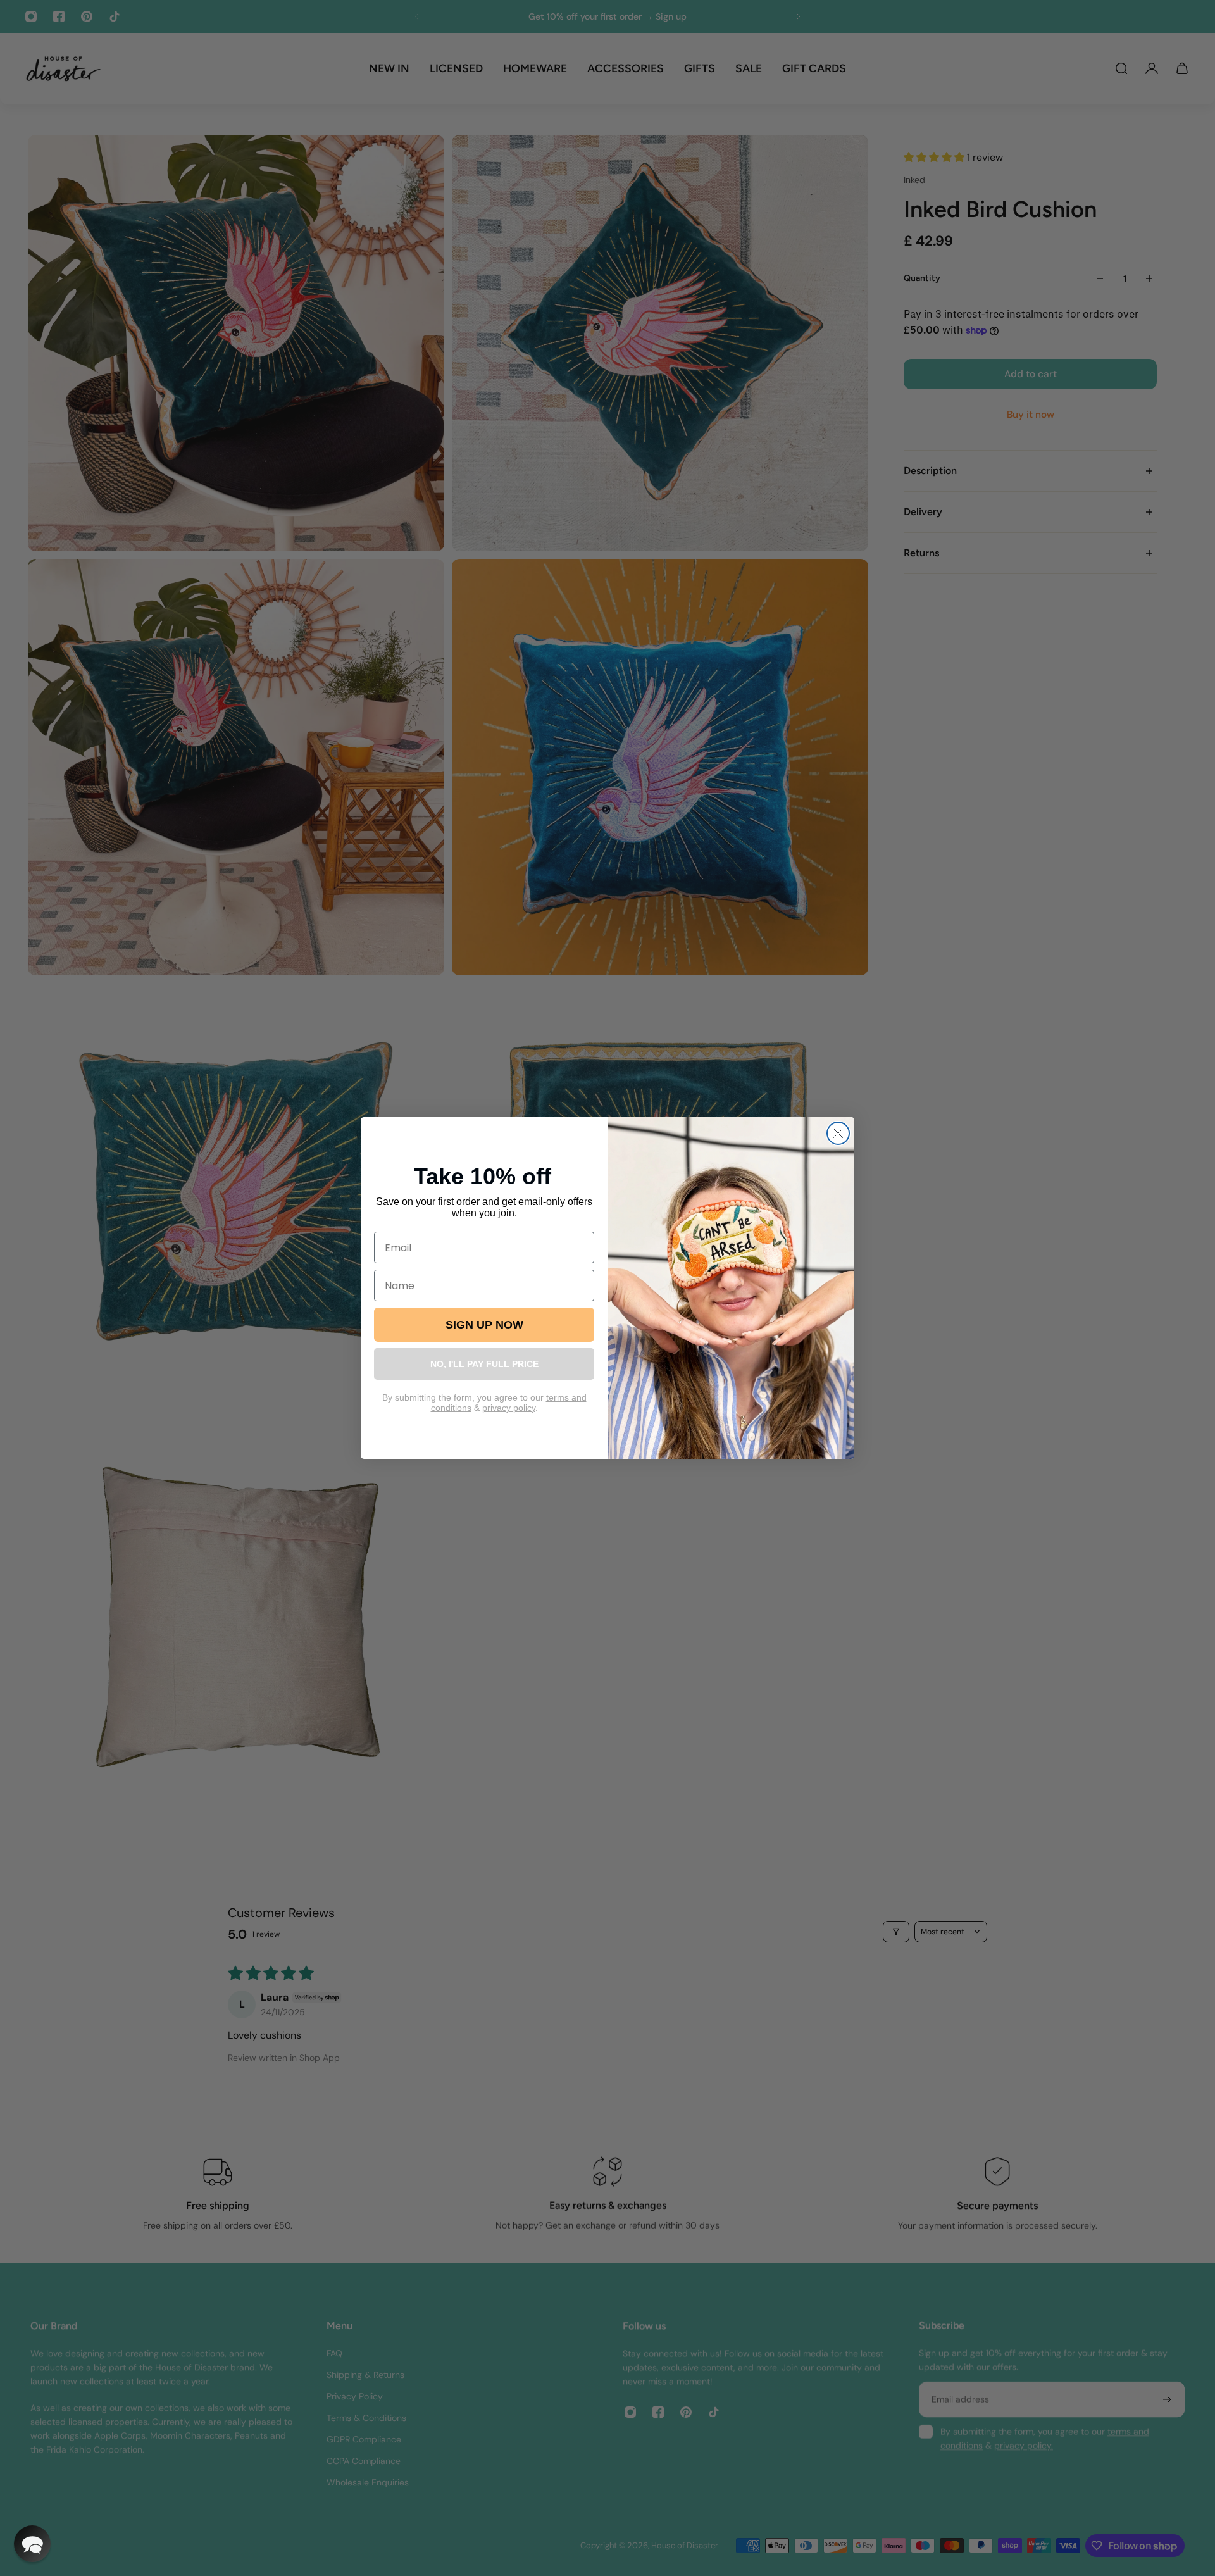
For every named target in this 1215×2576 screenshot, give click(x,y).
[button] (32, 2544)
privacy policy (509, 1408)
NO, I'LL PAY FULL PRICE (484, 1364)
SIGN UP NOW (484, 1325)
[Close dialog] (838, 1133)
